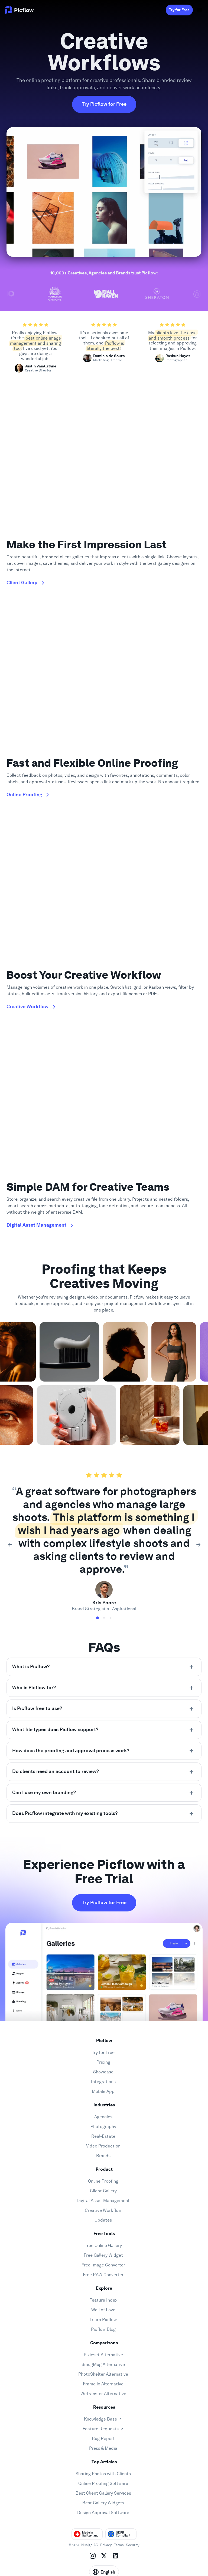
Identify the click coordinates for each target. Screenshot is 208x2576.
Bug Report (103, 2439)
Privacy (106, 2545)
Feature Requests (101, 2429)
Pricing (103, 2062)
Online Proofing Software (103, 2483)
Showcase (103, 2072)
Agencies (103, 2117)
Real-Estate (103, 2136)
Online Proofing (103, 2181)
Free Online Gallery (103, 2245)
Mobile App (103, 2091)
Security (133, 2545)
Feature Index (103, 2300)
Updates (103, 2220)
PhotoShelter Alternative (103, 2374)
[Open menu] (199, 10)
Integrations (103, 2082)
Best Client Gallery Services (103, 2493)
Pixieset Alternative (103, 2355)
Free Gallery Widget (103, 2255)
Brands (103, 2156)
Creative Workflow (103, 2210)
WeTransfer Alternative (103, 2394)
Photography (103, 2127)
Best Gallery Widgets (103, 2503)
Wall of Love (103, 2310)
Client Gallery (103, 2191)
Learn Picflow (103, 2320)
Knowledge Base (100, 2419)
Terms (119, 2545)
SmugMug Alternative (103, 2364)
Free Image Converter (103, 2265)
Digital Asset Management (103, 2201)
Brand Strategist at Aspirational (104, 1609)
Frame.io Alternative (103, 2384)
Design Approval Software (103, 2513)
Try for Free (179, 10)
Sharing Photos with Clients (103, 2474)
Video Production (103, 2146)
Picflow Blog (103, 2329)
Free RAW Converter (103, 2275)
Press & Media (103, 2448)
